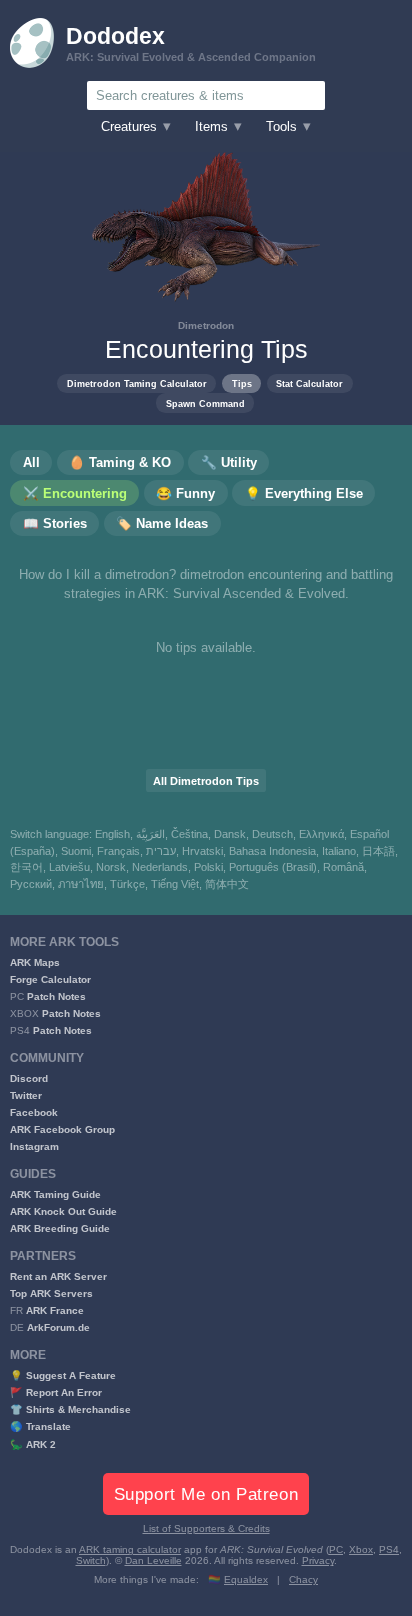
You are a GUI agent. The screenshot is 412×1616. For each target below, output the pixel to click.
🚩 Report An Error (56, 1392)
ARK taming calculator (130, 1549)
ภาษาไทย (81, 884)
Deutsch (272, 834)
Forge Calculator (50, 979)
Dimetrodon (206, 325)
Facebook (34, 1112)
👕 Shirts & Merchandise (70, 1409)
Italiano (339, 851)
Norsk (111, 867)
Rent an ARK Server (58, 1276)
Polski (208, 867)
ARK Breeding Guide (60, 1228)
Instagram (34, 1146)
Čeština (189, 834)
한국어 (26, 867)
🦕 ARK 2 (33, 1444)
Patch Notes (56, 996)
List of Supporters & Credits (206, 1528)
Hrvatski (202, 851)
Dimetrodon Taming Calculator (137, 383)
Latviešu (69, 867)
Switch (91, 1560)
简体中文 (227, 884)
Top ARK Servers (51, 1293)
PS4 (389, 1549)
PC (336, 1549)
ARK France (55, 1310)
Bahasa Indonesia (272, 851)
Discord (29, 1078)
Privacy (318, 1560)
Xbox (361, 1549)
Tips (242, 383)
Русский (31, 884)
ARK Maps (35, 962)
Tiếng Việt (175, 884)
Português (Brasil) (273, 867)
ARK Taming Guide (55, 1194)
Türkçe (127, 884)
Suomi (76, 851)
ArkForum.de (58, 1327)
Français (118, 851)
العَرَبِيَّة (150, 834)
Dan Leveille (153, 1560)
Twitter (26, 1095)
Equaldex (246, 1579)
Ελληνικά (321, 834)
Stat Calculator (309, 383)
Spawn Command (205, 403)
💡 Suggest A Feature (63, 1375)
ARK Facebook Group (62, 1129)
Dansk (230, 834)
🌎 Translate (40, 1426)
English (112, 834)
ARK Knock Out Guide (63, 1211)
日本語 (378, 851)
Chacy (303, 1579)
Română (343, 867)
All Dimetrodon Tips (206, 781)
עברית (161, 851)
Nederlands (160, 867)
